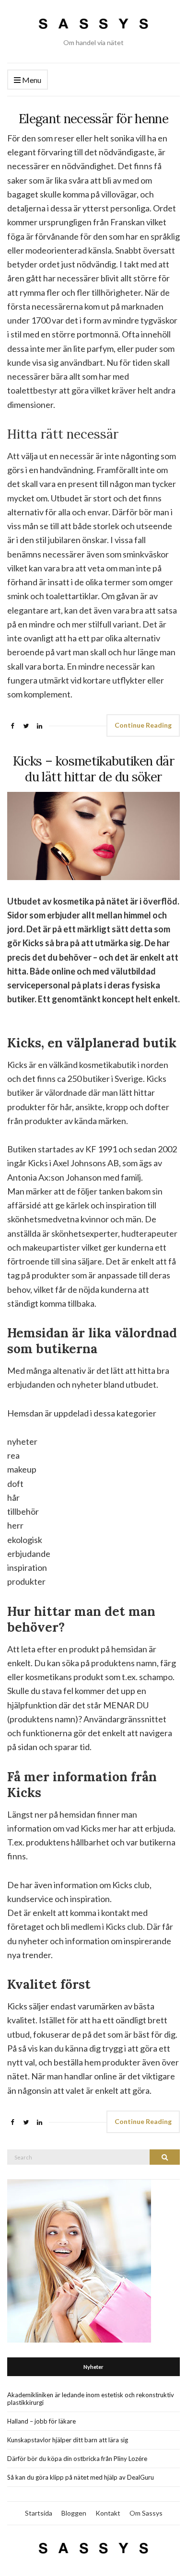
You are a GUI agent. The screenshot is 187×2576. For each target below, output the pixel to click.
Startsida (39, 2513)
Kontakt (108, 2513)
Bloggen (74, 2513)
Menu (31, 80)
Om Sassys (146, 2513)
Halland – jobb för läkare (41, 2421)
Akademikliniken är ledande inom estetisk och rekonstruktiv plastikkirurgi (91, 2399)
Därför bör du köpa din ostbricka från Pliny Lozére (77, 2459)
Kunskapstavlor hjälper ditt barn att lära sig (68, 2440)
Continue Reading (143, 725)
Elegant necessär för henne (93, 119)
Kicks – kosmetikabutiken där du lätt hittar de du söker (93, 769)
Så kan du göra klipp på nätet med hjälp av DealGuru (81, 2477)
